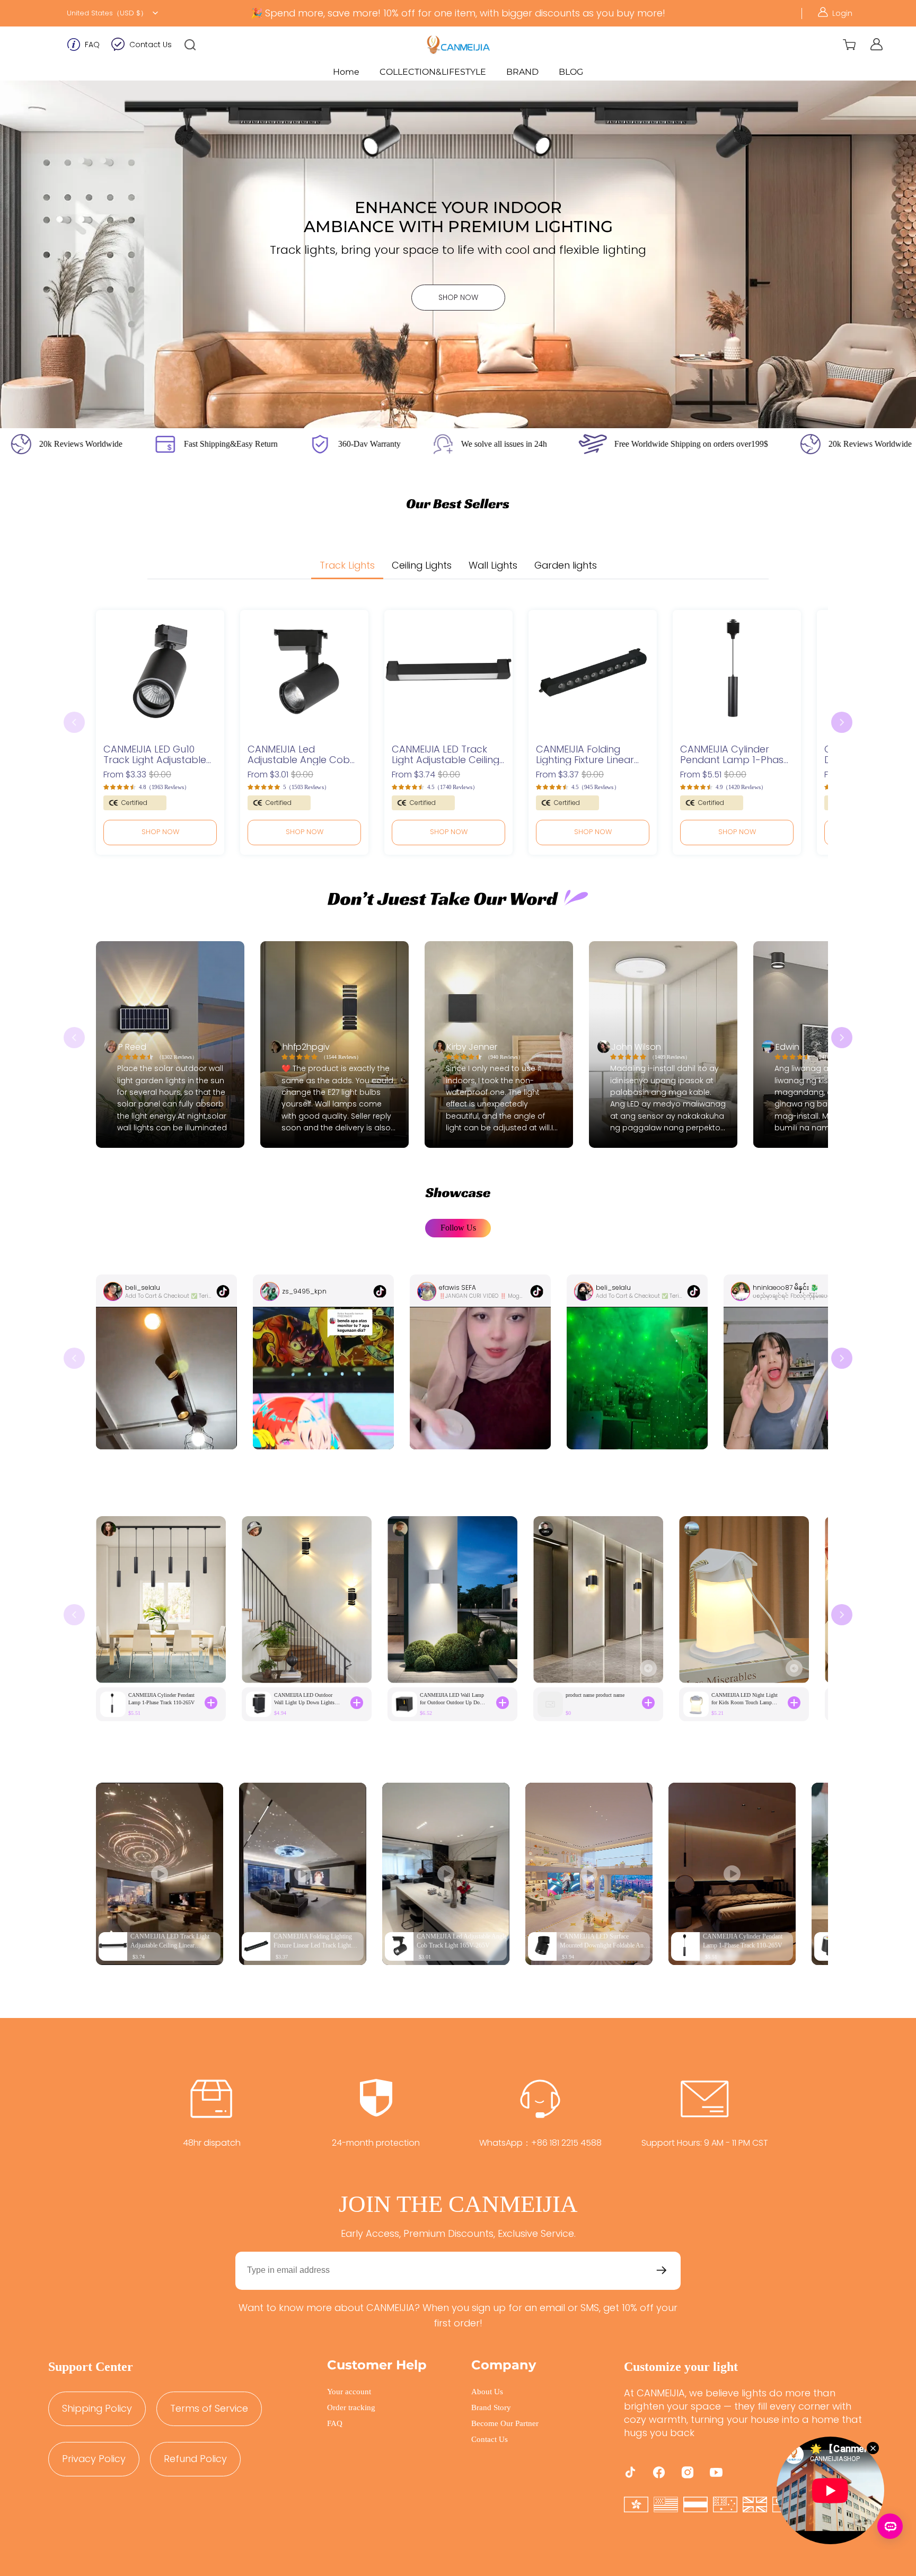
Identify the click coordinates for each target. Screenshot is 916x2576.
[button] (190, 45)
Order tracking (351, 2407)
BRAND (522, 72)
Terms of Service (209, 2408)
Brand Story (491, 2407)
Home (346, 72)
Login (842, 13)
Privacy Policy (94, 2459)
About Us (487, 2392)
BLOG (571, 72)
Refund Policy (195, 2459)
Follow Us (458, 1228)
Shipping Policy (97, 2408)
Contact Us (151, 45)
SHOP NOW (458, 297)
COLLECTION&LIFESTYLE (433, 72)
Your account (349, 2392)
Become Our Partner (505, 2423)
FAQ (92, 45)
